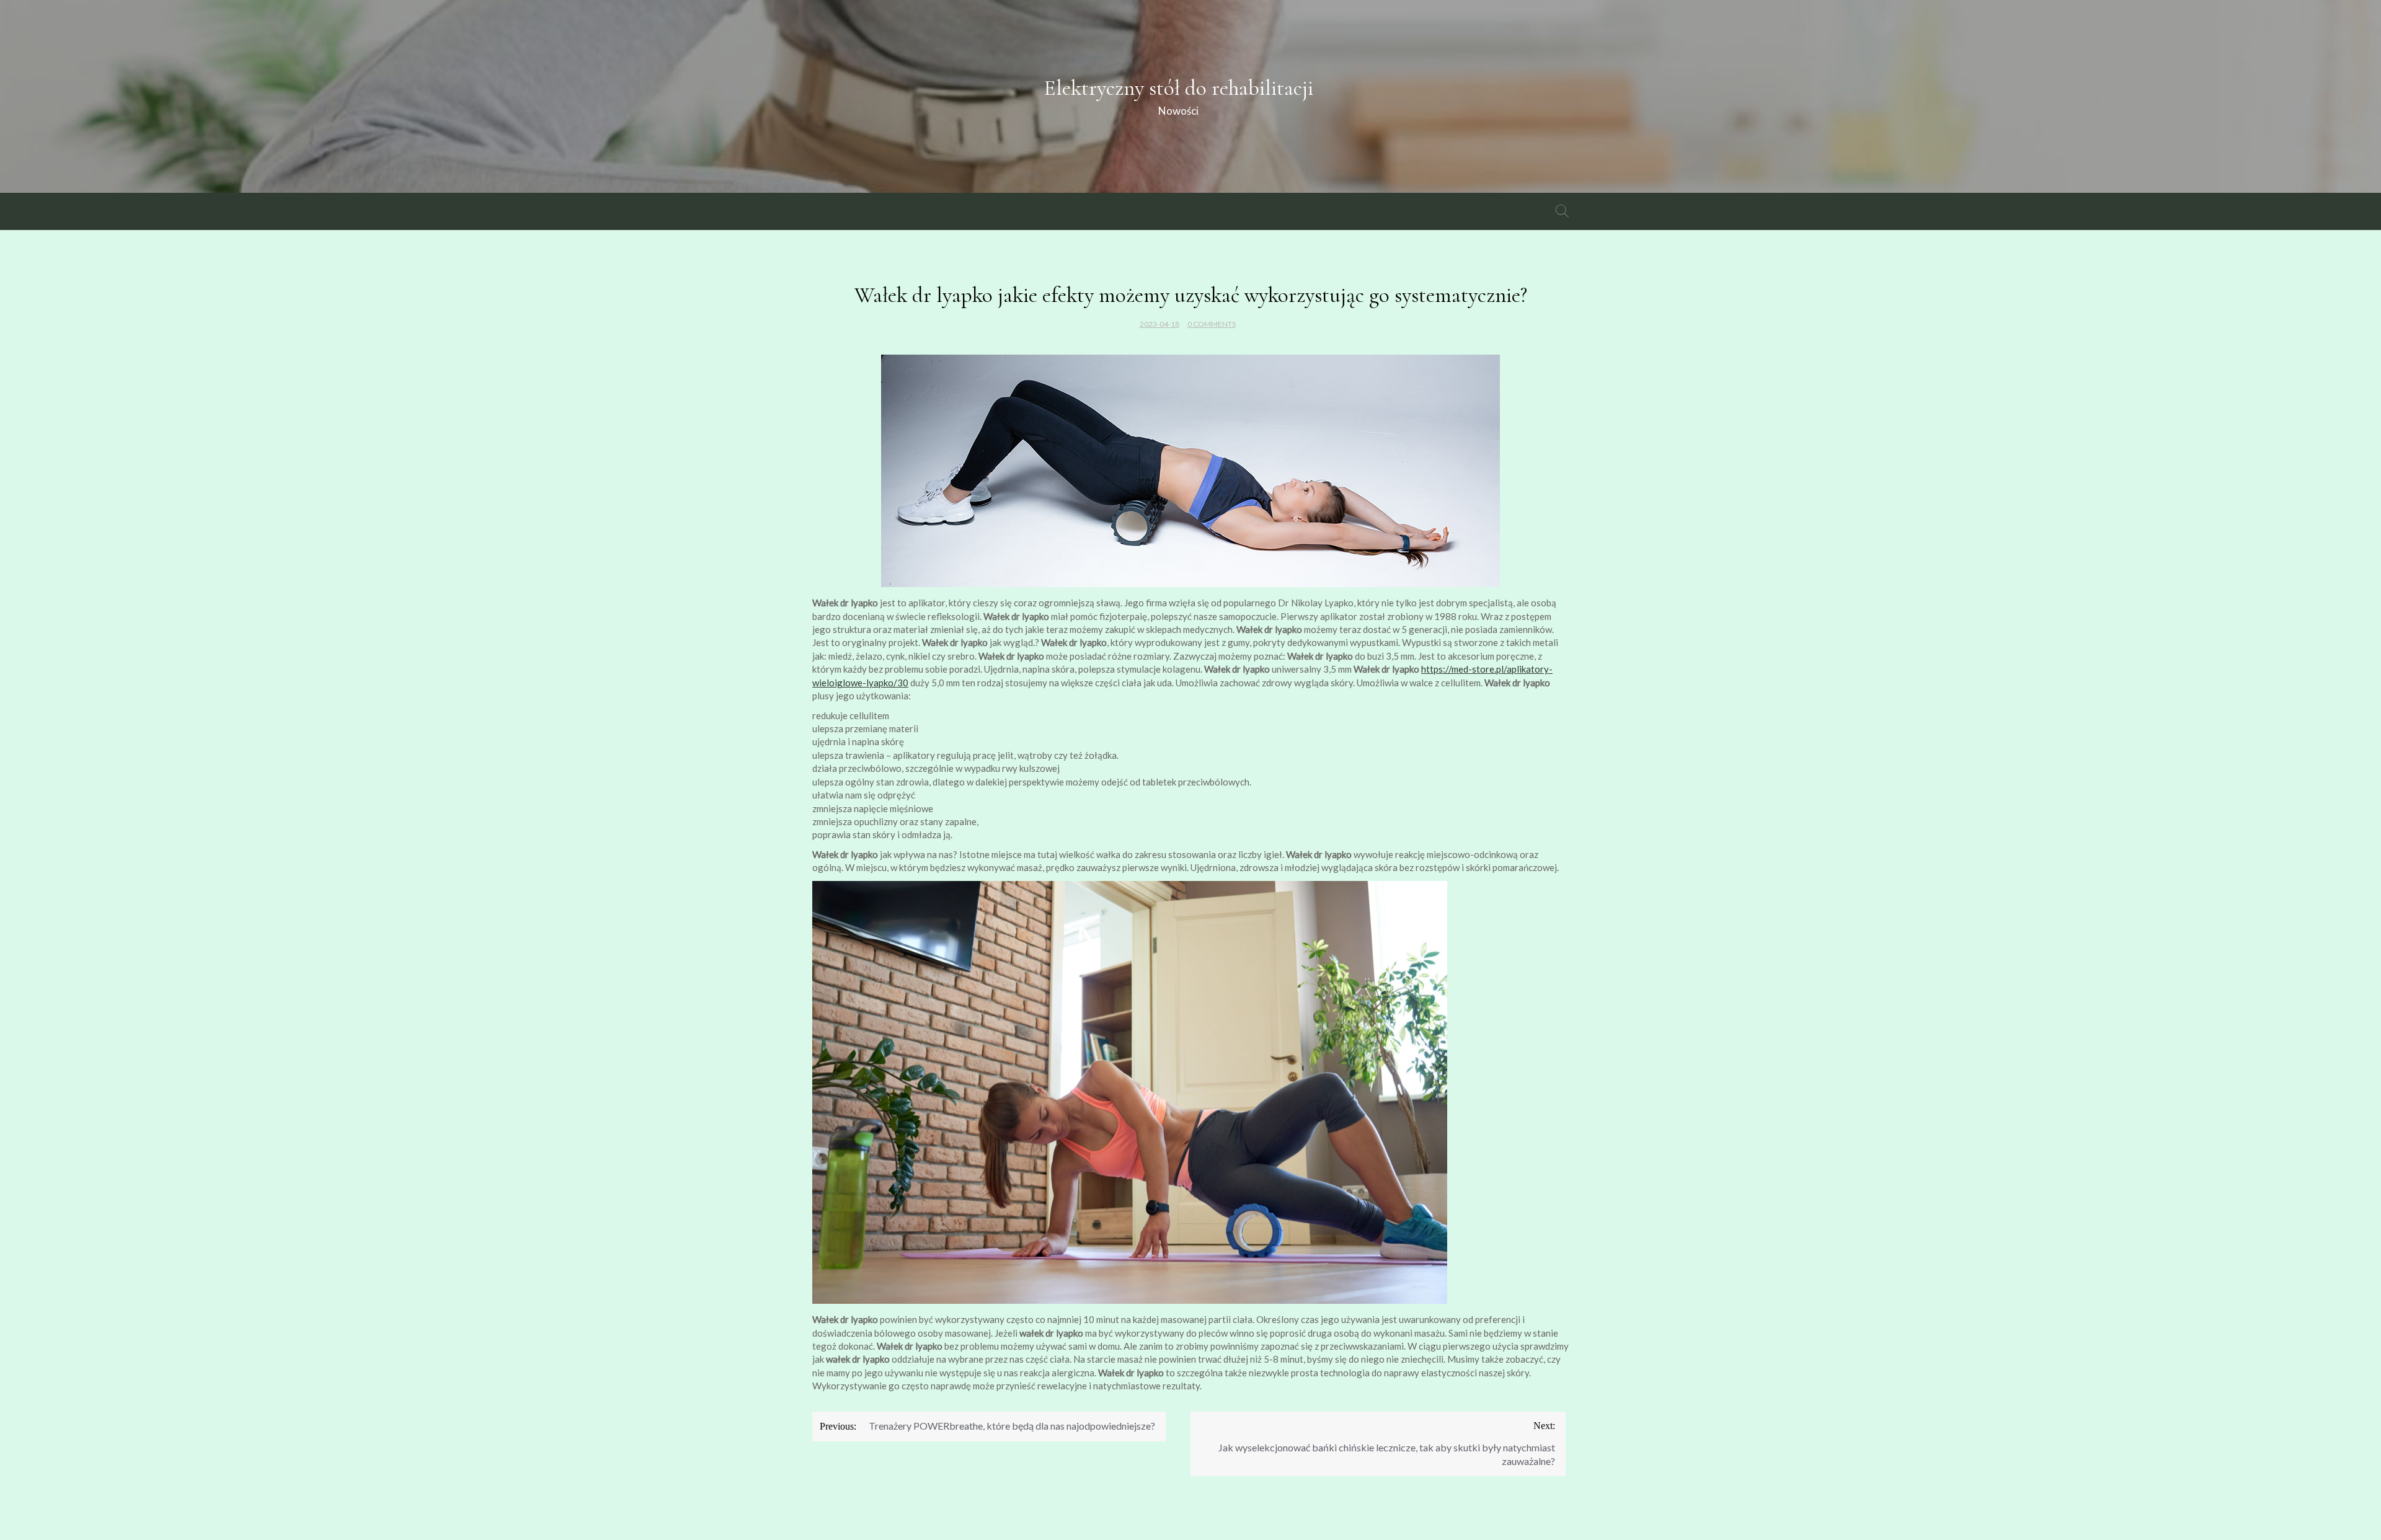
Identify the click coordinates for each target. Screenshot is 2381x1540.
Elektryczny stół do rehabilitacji (1178, 88)
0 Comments (1212, 324)
